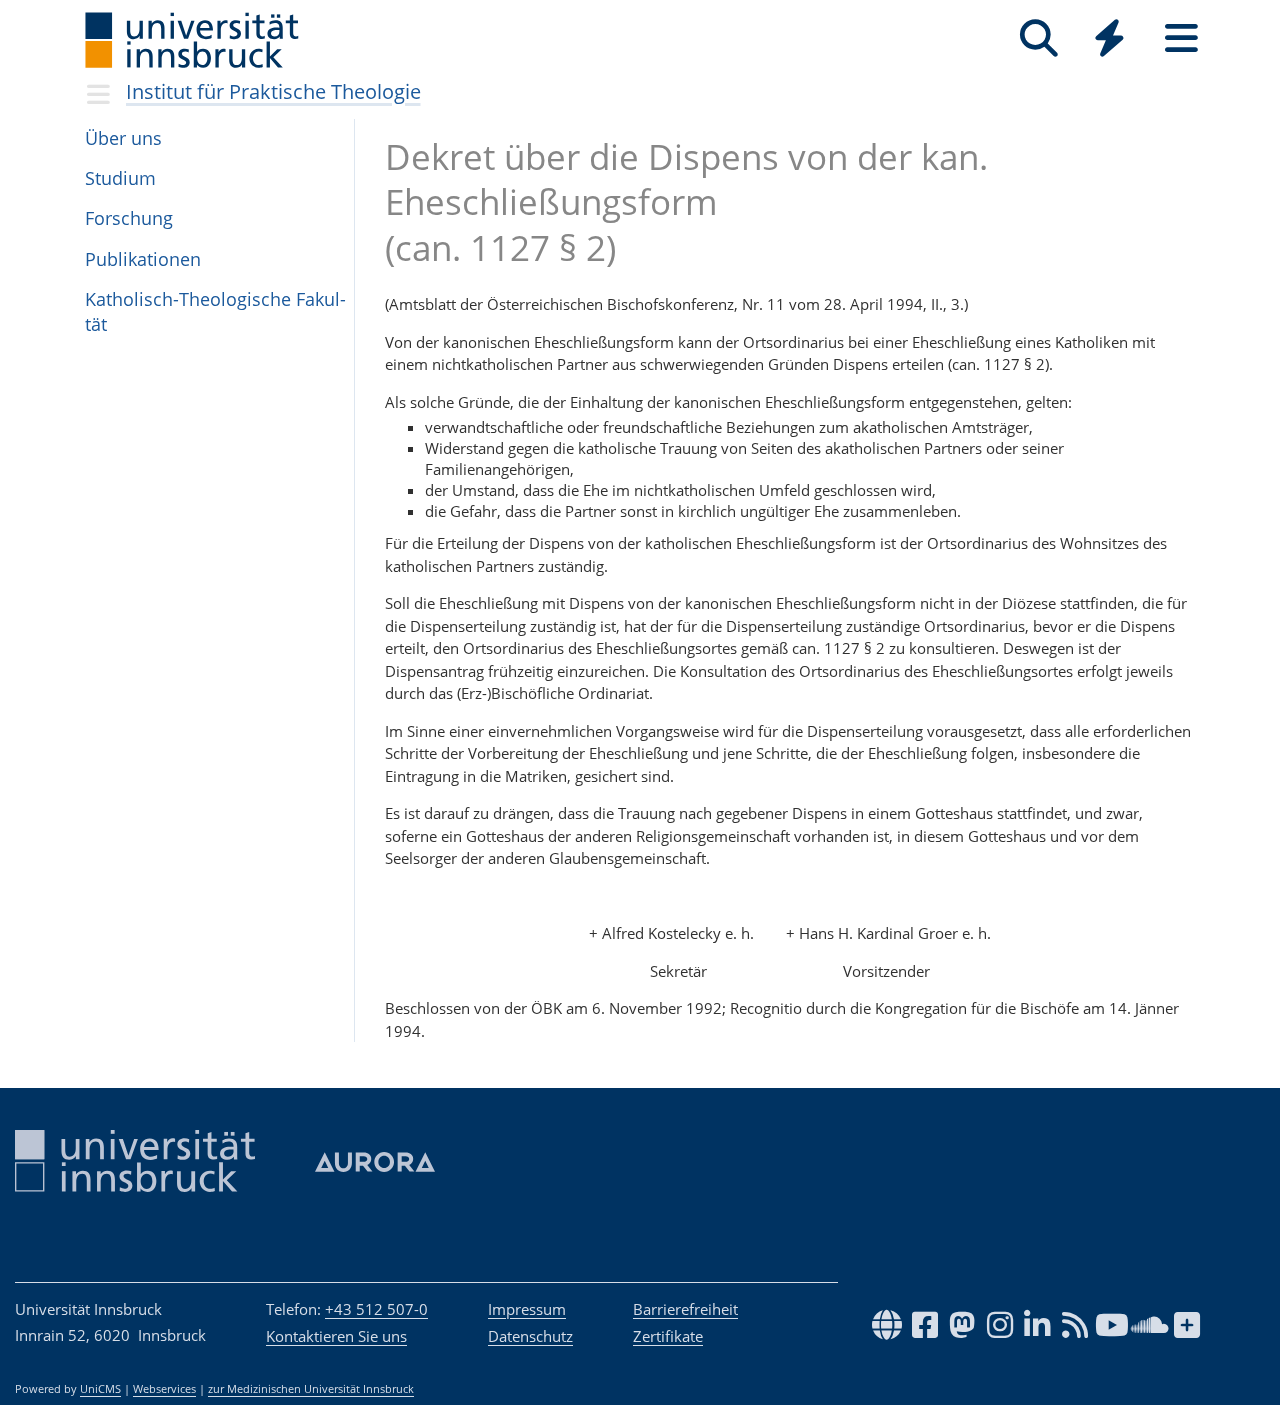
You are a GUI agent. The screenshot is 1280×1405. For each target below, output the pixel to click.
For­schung (129, 218)
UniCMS (100, 1389)
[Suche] (1038, 38)
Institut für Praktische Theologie (273, 91)
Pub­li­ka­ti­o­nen (143, 259)
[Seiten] (1181, 38)
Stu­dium (120, 178)
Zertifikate (668, 1336)
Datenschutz (530, 1336)
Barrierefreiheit (685, 1309)
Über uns (123, 138)
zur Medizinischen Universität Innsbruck (311, 1389)
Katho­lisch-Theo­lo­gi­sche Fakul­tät (215, 311)
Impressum (527, 1309)
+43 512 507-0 (376, 1309)
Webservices (164, 1389)
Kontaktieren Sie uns (336, 1336)
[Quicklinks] (1109, 38)
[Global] (1110, 40)
